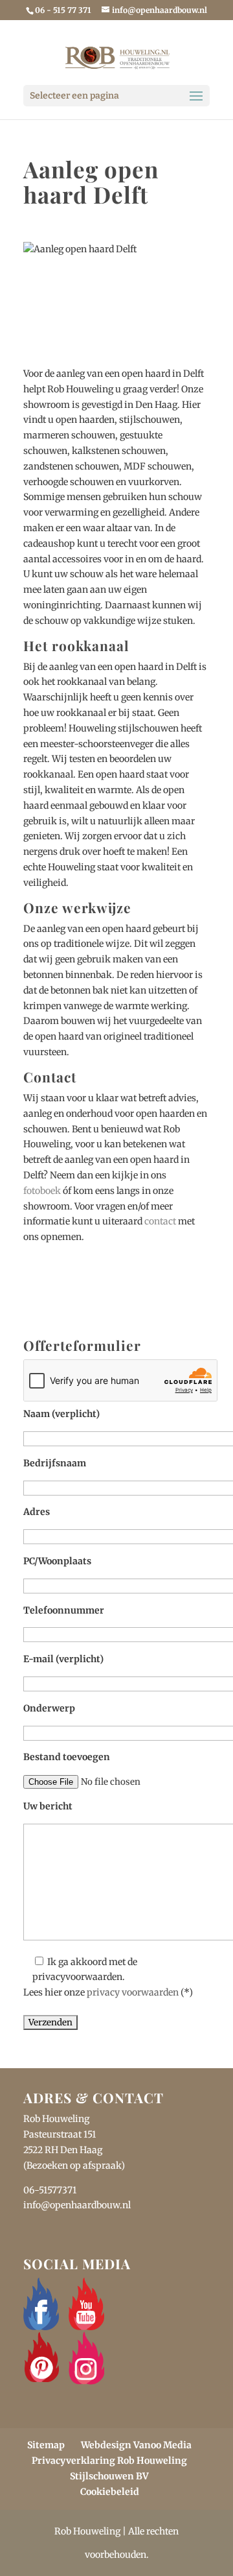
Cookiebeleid (110, 2492)
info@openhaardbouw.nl (77, 2205)
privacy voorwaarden (133, 1992)
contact (160, 1221)
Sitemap (46, 2445)
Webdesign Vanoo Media (136, 2445)
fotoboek (42, 1191)
